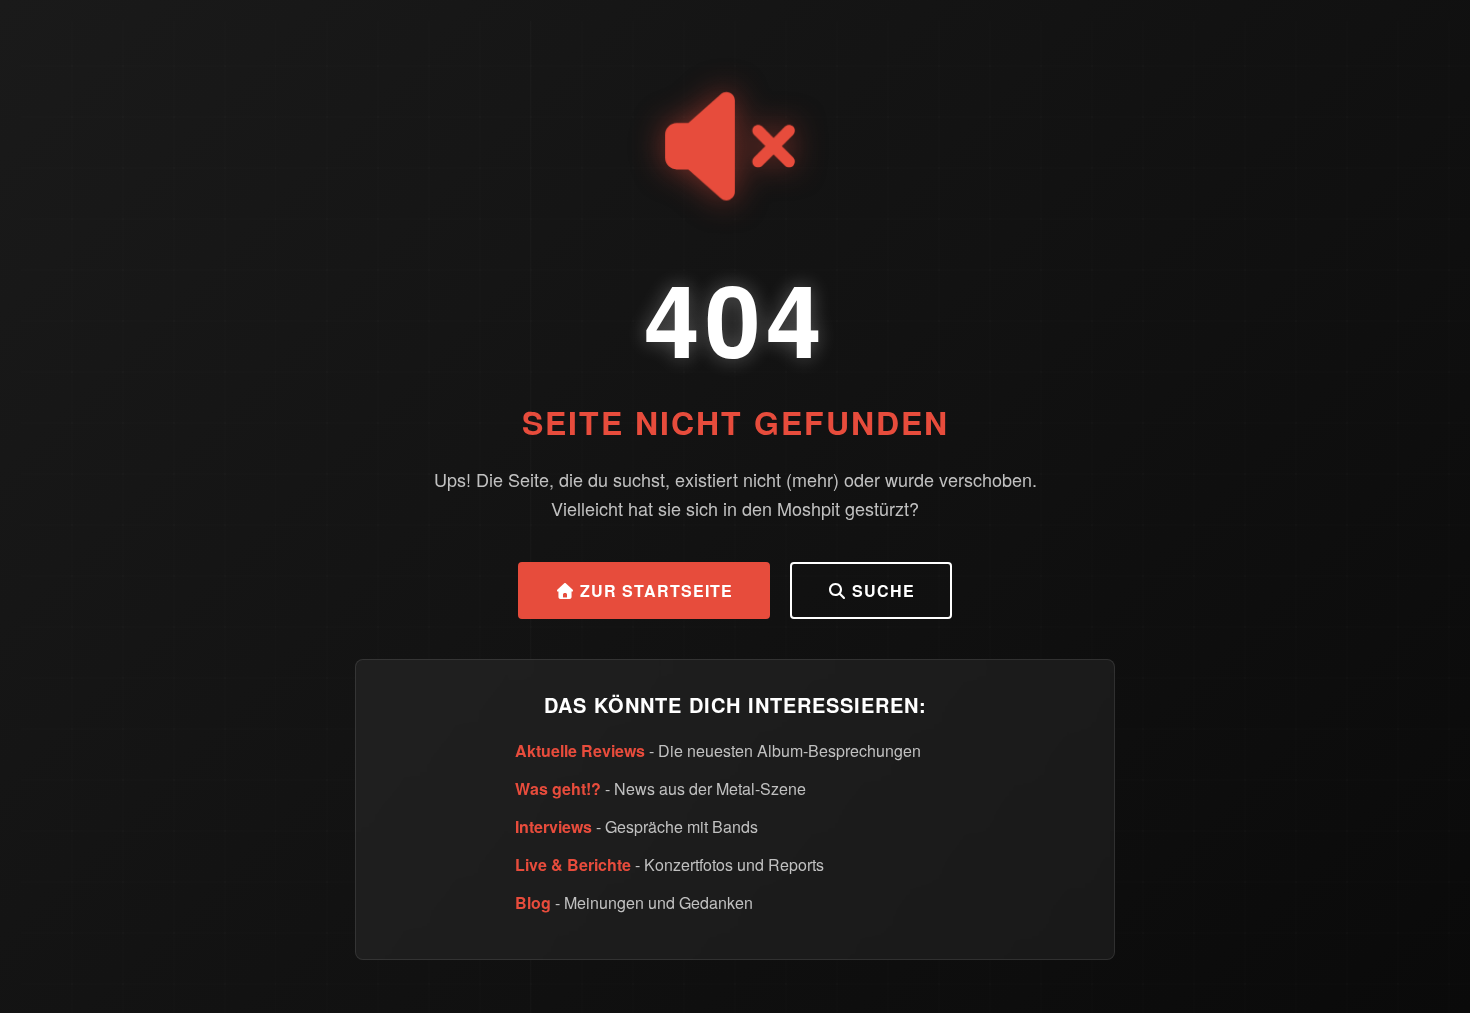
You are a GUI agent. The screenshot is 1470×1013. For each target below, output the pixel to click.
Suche (881, 590)
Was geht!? (558, 788)
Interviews (553, 826)
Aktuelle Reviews (580, 750)
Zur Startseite (654, 590)
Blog (533, 902)
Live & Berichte (573, 864)
